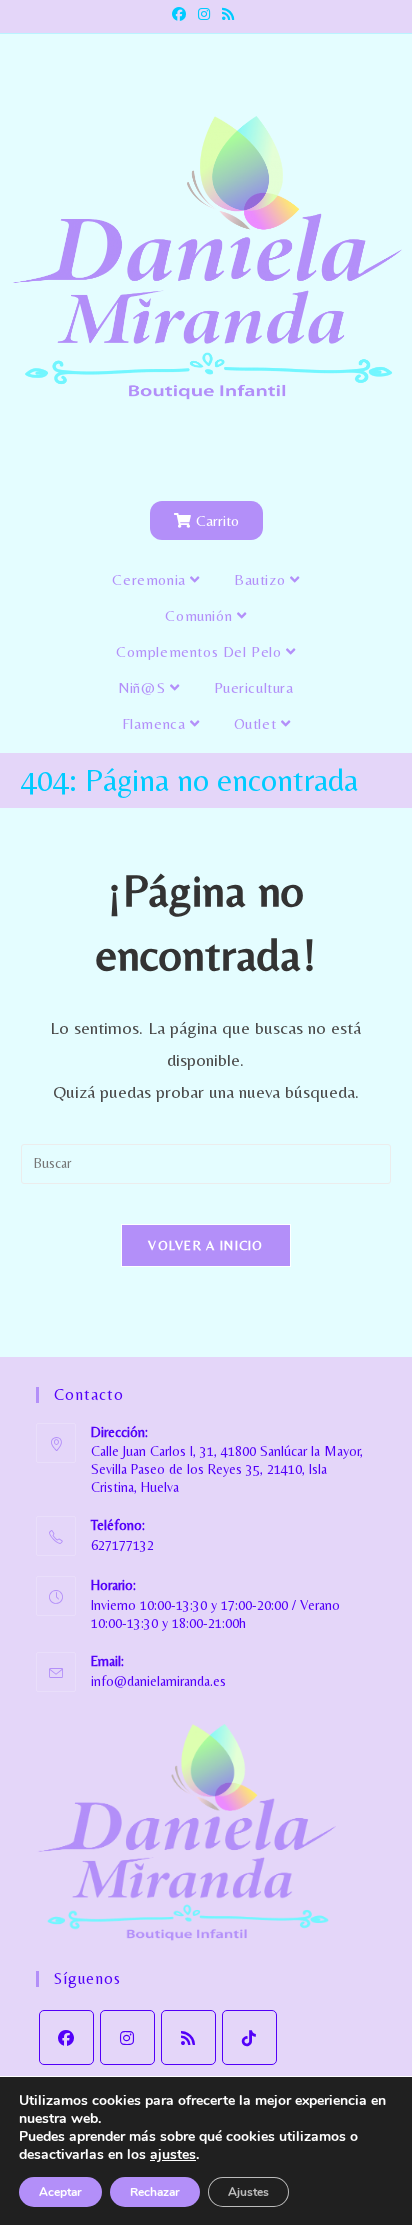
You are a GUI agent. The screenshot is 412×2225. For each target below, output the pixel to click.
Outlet (257, 723)
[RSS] (188, 2037)
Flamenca (156, 723)
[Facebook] (66, 2037)
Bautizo (262, 579)
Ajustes (248, 2192)
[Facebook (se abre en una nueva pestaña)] (182, 14)
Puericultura (254, 687)
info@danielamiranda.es (158, 1681)
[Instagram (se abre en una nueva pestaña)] (204, 14)
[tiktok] (249, 2037)
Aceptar (60, 2192)
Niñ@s (144, 687)
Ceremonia (151, 579)
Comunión (200, 615)
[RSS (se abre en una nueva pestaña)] (228, 14)
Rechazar (155, 2192)
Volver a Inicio (206, 1245)
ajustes (173, 2155)
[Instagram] (127, 2037)
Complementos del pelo (201, 651)
